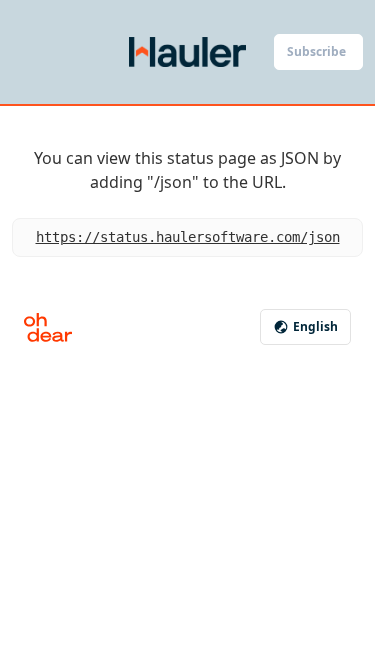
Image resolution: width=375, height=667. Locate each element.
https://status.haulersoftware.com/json (188, 237)
